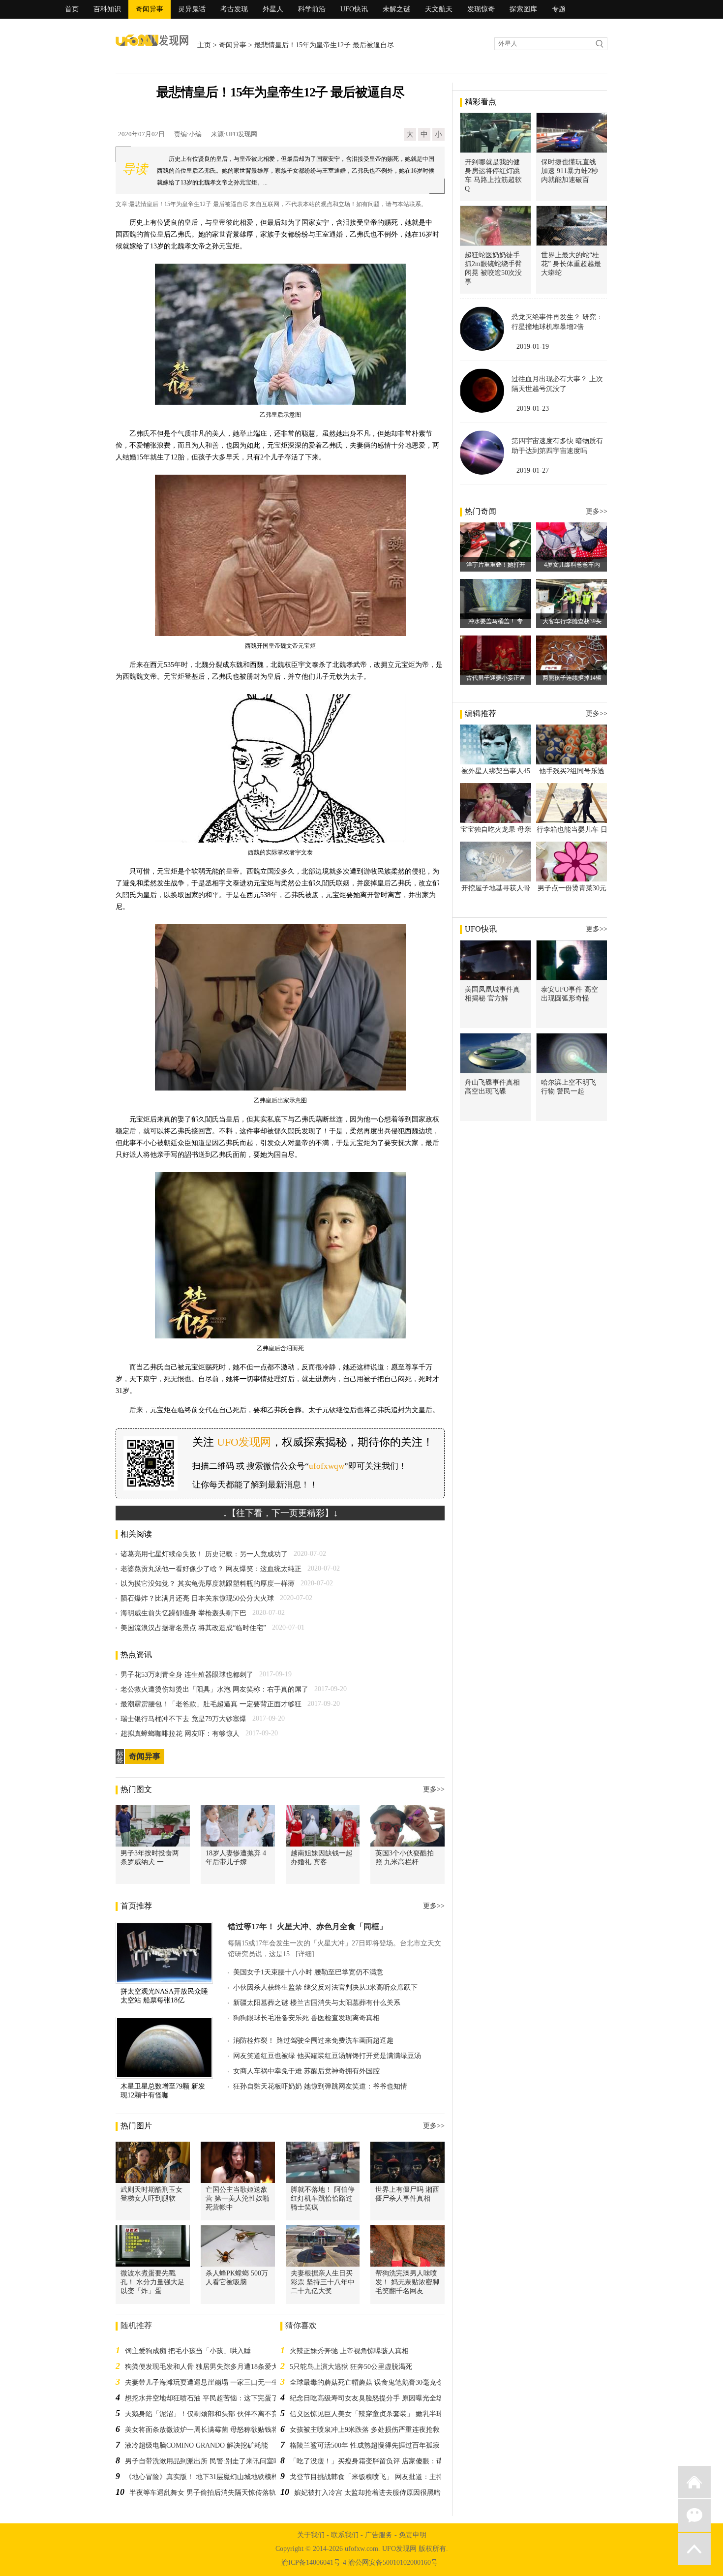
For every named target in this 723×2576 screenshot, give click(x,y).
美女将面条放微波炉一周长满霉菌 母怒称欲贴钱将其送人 (212, 2430)
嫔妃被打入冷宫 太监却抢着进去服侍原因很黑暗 (367, 2493)
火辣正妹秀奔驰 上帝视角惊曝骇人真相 (349, 2351)
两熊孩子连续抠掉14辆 (572, 678)
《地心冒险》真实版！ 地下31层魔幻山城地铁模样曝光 (209, 2477)
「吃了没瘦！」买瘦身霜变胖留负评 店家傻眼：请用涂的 (377, 2461)
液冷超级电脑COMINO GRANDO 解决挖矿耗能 (196, 2445)
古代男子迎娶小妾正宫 (496, 678)
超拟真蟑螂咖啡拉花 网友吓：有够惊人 (180, 1734)
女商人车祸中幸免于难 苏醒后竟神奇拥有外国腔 (306, 2071)
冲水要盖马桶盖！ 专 (496, 621)
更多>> (434, 1789)
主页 (204, 45)
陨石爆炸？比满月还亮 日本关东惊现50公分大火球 (197, 1598)
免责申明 (413, 2535)
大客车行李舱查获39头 (572, 621)
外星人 (273, 9)
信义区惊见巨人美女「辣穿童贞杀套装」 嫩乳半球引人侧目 (380, 2414)
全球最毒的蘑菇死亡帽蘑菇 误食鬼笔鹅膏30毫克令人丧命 (377, 2382)
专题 (559, 9)
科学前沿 (312, 9)
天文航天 (439, 9)
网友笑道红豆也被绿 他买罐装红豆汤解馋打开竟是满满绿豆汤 (327, 2056)
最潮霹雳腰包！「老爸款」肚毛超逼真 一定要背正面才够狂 (211, 1704)
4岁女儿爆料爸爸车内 (572, 565)
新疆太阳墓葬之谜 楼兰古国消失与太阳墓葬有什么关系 (317, 2003)
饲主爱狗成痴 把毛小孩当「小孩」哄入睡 (188, 2351)
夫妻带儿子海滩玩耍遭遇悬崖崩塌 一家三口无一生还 (205, 2382)
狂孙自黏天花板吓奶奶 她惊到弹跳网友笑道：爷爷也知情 (320, 2086)
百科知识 (107, 9)
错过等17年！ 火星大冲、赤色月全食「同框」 (307, 1926)
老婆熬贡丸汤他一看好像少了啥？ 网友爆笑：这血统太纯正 (211, 1569)
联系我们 (345, 2535)
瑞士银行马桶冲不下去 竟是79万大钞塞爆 (183, 1719)
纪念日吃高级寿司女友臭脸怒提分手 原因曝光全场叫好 (373, 2398)
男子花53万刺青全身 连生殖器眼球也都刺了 (187, 1675)
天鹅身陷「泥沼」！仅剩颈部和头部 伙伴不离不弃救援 (209, 2414)
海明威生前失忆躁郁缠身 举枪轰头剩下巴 (183, 1613)
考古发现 (234, 9)
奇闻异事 (150, 9)
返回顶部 (694, 2549)
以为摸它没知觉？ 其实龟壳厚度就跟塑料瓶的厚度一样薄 (208, 1584)
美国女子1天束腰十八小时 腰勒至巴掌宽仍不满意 (308, 1972)
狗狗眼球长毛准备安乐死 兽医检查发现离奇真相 (306, 2018)
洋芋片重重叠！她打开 (496, 565)
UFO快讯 (354, 9)
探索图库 (523, 9)
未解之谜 (396, 9)
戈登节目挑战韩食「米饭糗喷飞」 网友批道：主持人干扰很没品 (387, 2477)
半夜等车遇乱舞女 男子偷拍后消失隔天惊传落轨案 (206, 2493)
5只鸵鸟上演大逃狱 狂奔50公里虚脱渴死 (351, 2367)
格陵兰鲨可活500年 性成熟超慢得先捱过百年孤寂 (365, 2445)
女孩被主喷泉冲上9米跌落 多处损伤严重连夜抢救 (365, 2430)
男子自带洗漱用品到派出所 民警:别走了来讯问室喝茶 (206, 2461)
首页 (72, 9)
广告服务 (379, 2535)
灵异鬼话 (192, 9)
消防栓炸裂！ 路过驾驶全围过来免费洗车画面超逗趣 (313, 2041)
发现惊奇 (481, 9)
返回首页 (694, 2482)
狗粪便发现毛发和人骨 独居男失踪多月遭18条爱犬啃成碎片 (215, 2367)
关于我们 (311, 2535)
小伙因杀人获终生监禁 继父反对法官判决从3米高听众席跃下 (325, 1987)
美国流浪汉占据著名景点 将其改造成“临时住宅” (193, 1628)
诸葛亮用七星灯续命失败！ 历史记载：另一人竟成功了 (204, 1554)
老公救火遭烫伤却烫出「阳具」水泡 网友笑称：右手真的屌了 (214, 1689)
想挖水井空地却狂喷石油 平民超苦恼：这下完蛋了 (202, 2398)
